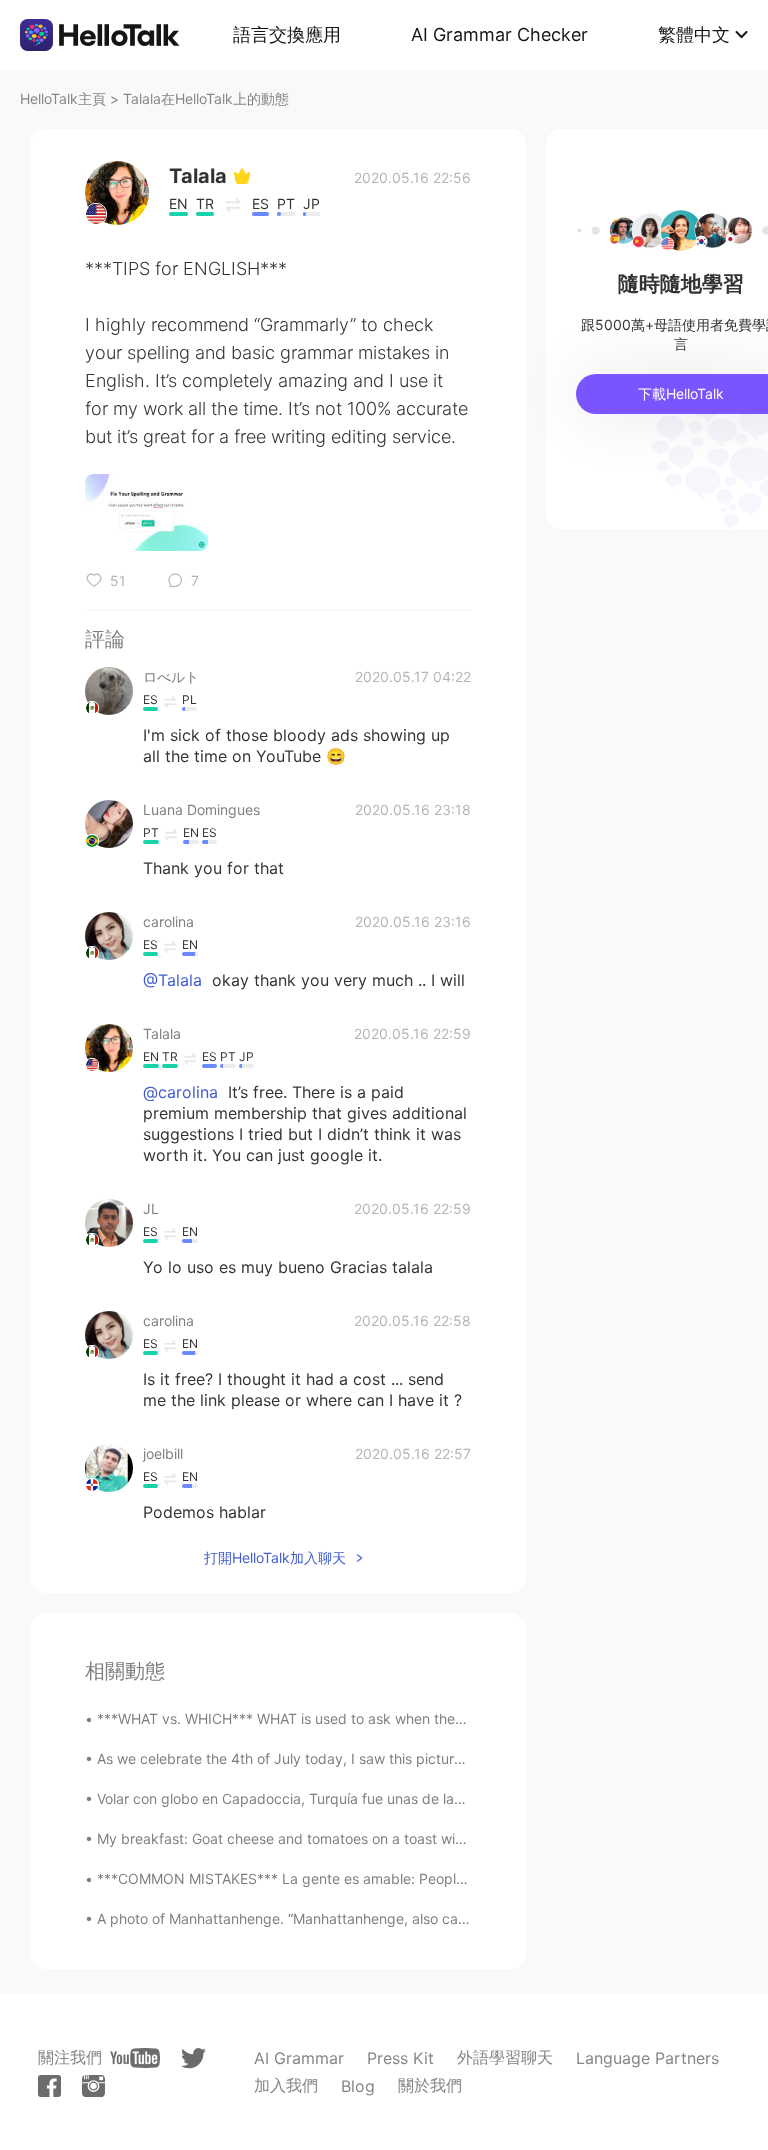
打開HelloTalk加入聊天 (275, 1557)
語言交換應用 (287, 34)
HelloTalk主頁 (63, 98)
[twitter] (193, 2058)
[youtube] (135, 2058)
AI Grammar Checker (499, 34)
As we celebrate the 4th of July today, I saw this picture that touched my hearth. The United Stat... (420, 1758)
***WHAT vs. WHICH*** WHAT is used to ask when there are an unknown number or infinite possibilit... (432, 1718)
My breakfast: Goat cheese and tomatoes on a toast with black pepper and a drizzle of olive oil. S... (422, 1838)
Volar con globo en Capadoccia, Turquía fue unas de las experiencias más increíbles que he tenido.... (426, 1798)
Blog (358, 2086)
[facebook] (49, 2086)
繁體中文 (694, 34)
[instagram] (93, 2086)
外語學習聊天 (505, 2057)
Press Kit (400, 2058)
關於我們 (430, 2085)
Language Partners (647, 2058)
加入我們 (286, 2085)
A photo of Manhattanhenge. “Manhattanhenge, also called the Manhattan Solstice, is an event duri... (426, 1918)
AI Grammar (299, 2058)
